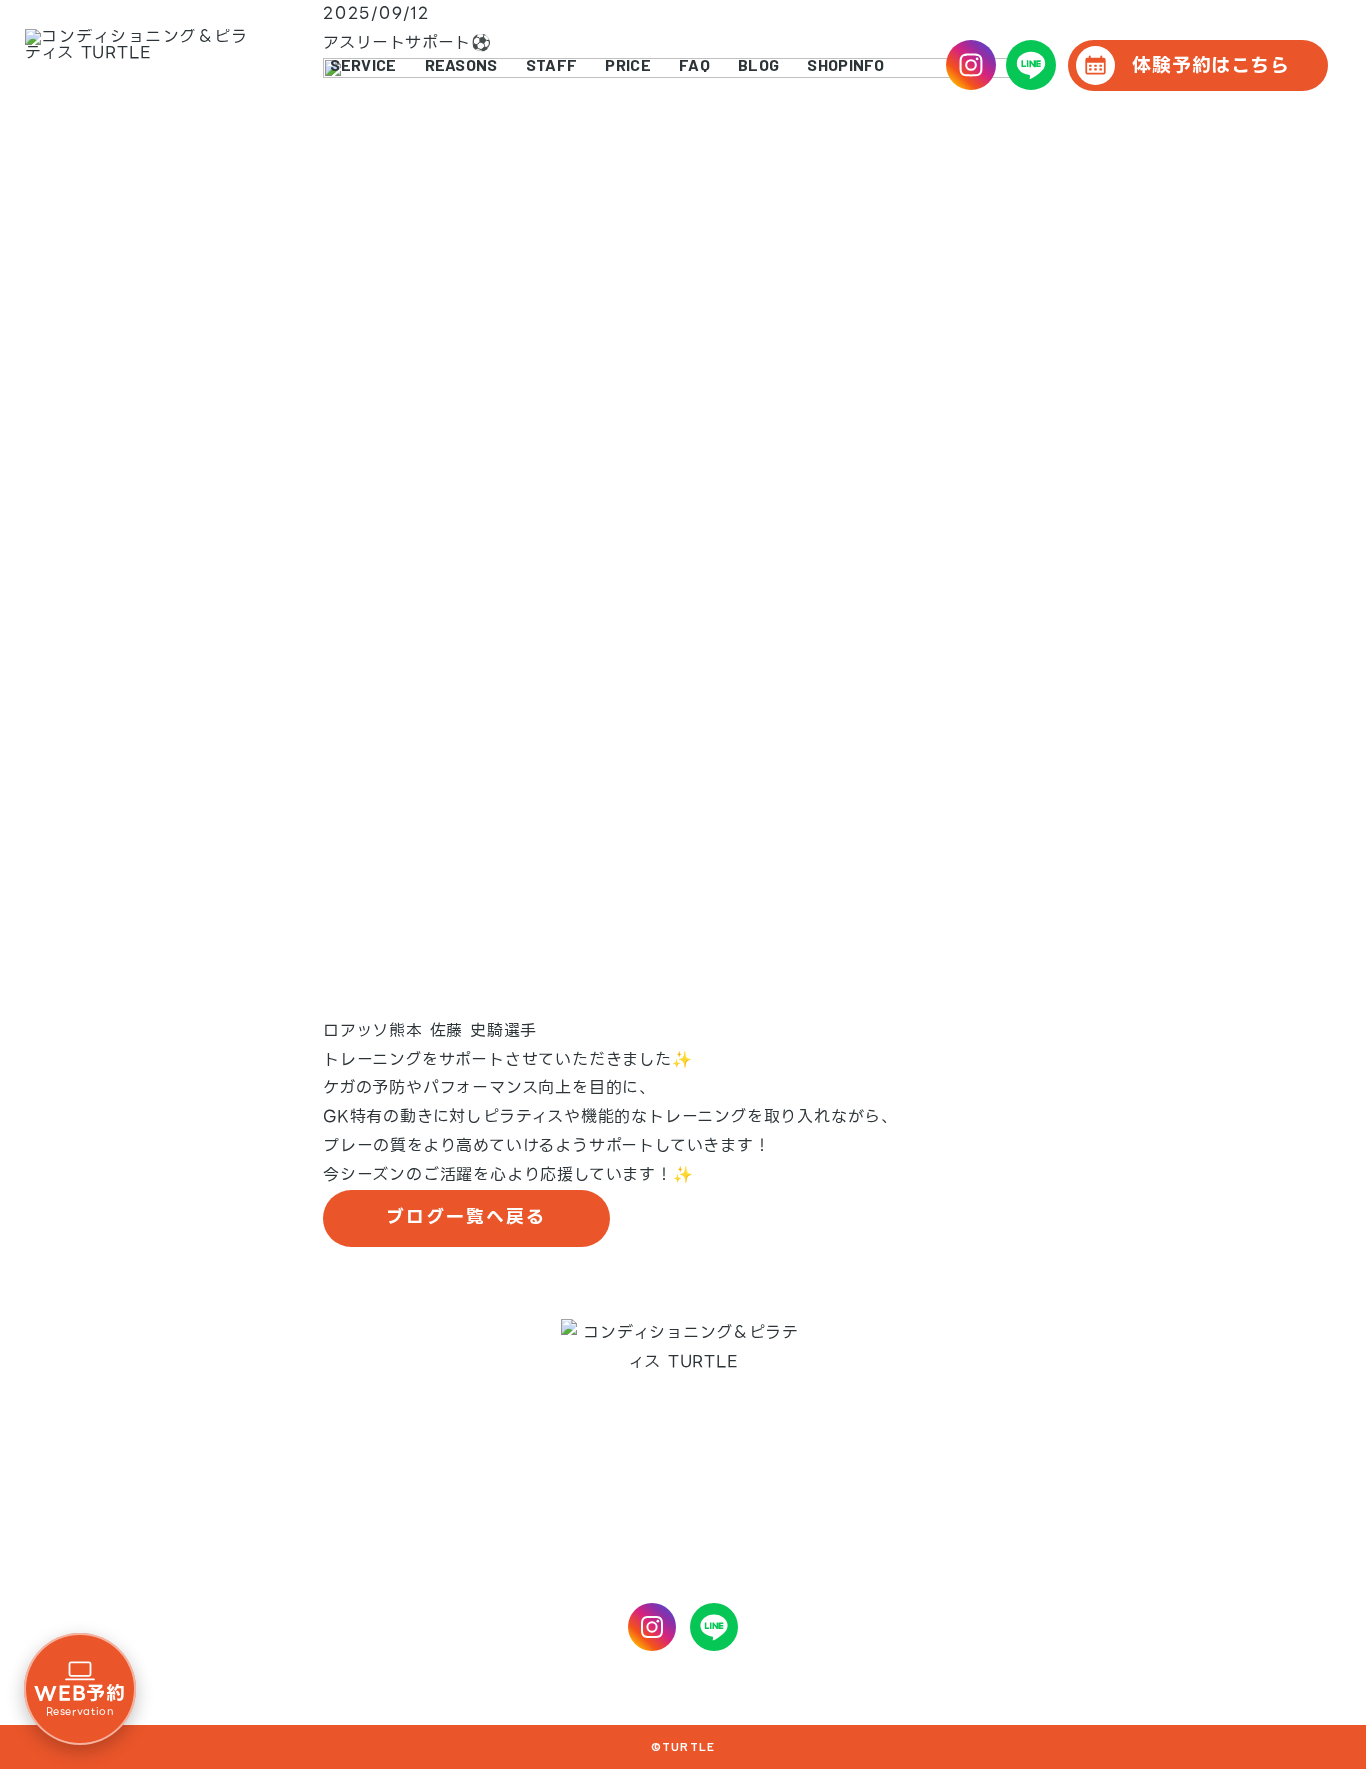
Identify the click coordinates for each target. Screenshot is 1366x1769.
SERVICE (363, 65)
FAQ (694, 65)
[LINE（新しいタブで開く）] (1031, 65)
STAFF (552, 65)
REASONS (461, 65)
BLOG (758, 65)
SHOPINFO (846, 65)
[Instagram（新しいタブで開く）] (971, 65)
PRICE (628, 65)
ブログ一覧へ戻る (466, 1217)
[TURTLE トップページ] (136, 65)
